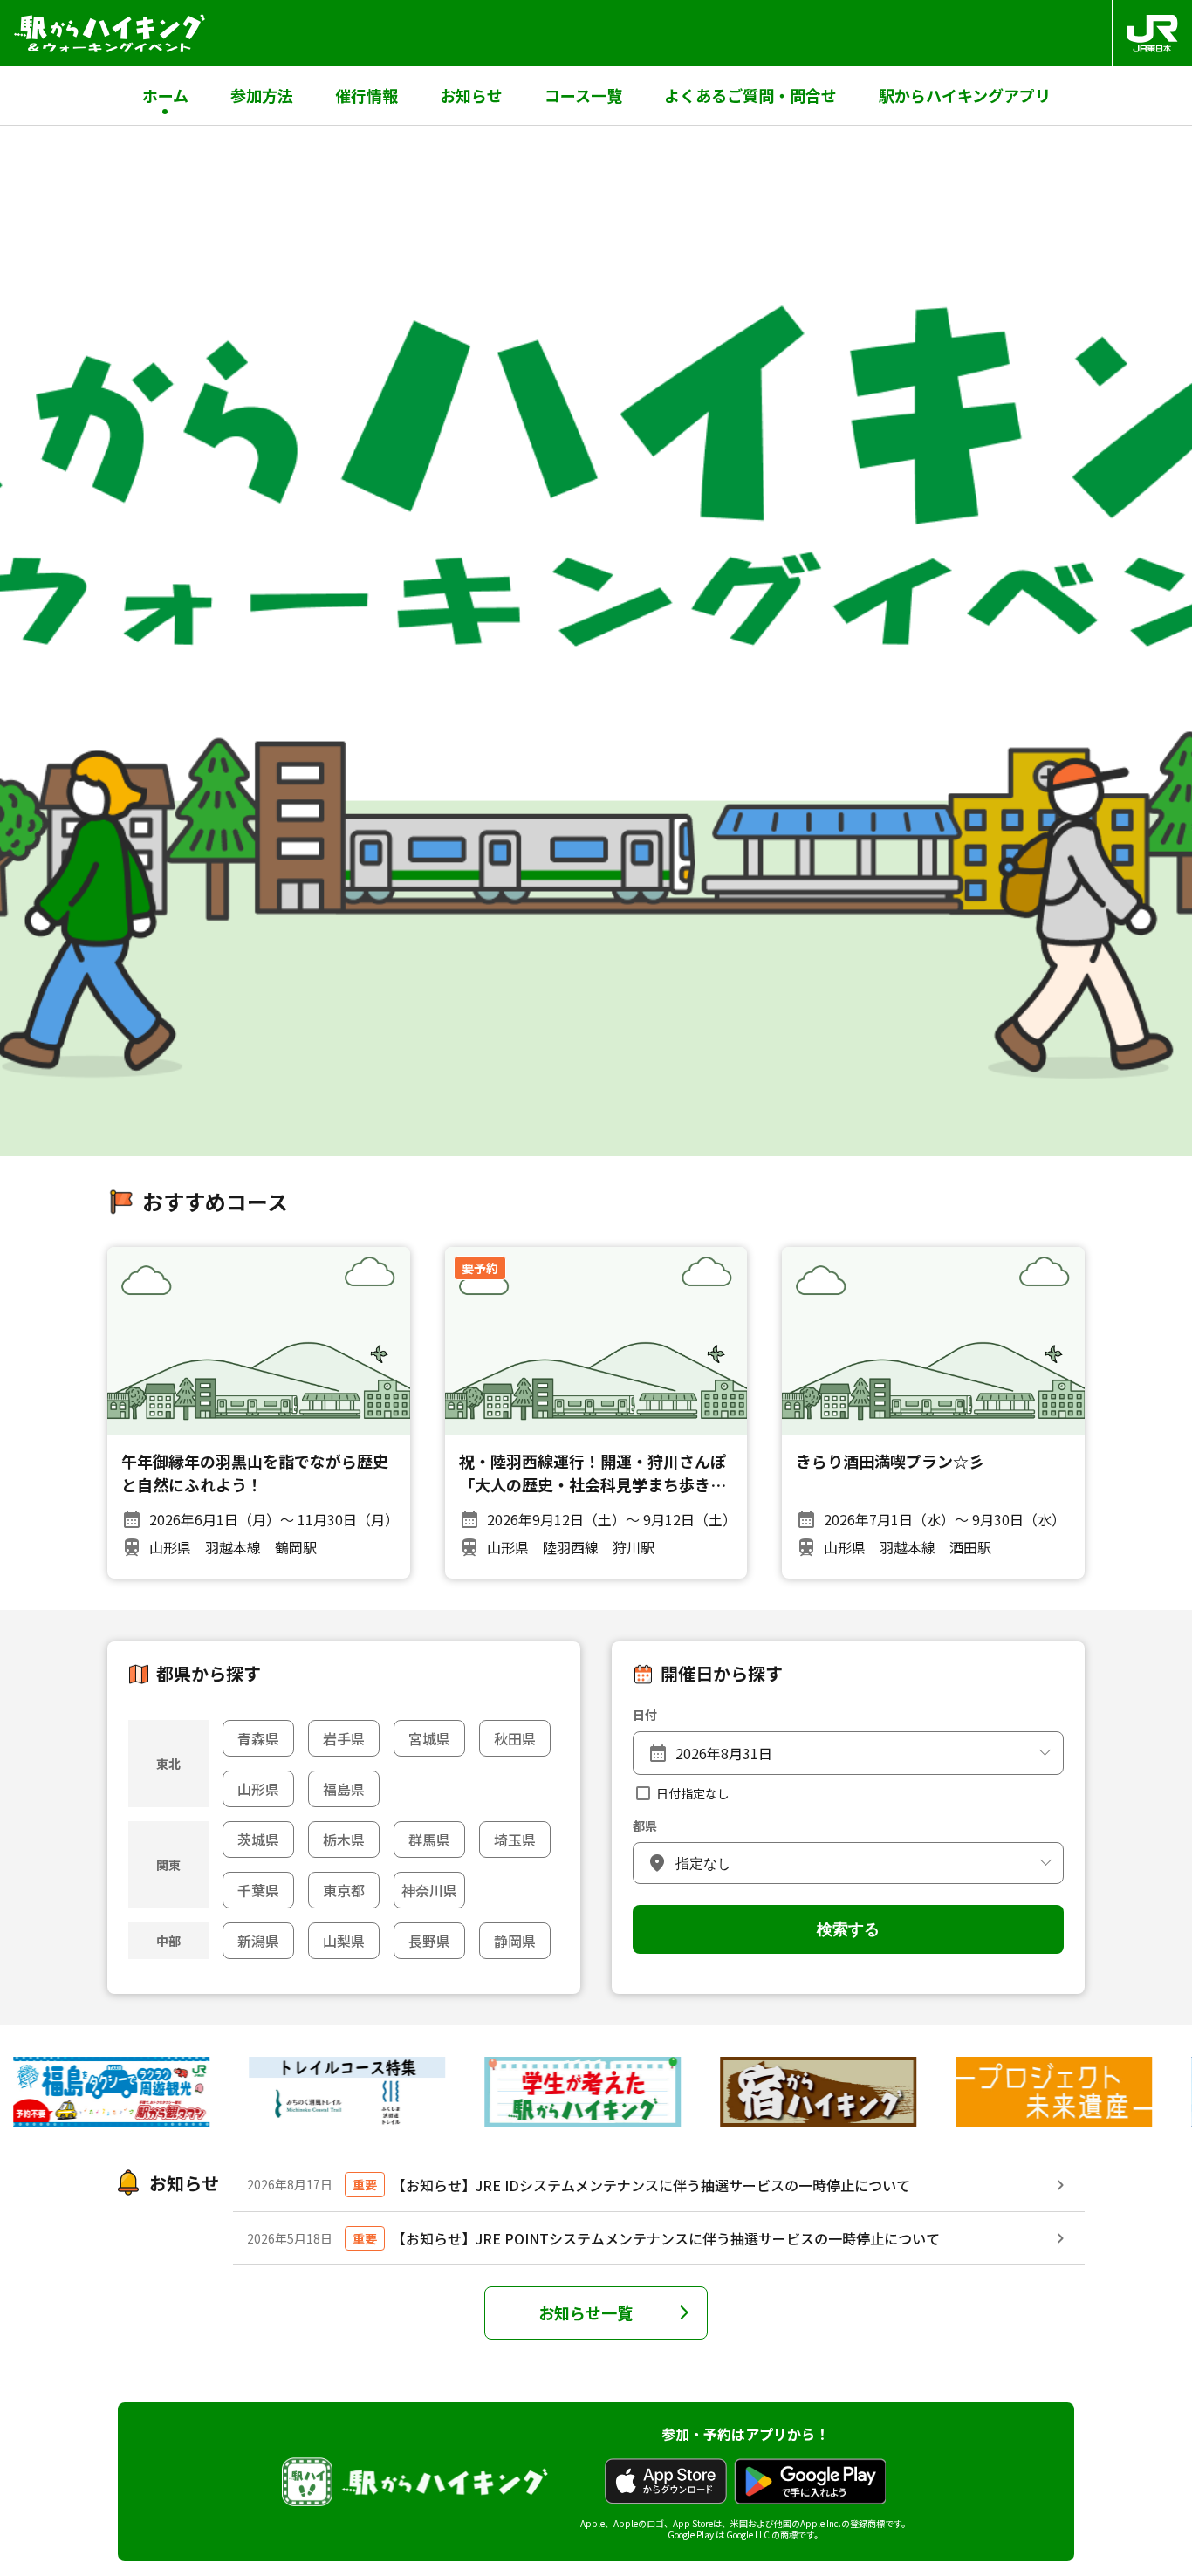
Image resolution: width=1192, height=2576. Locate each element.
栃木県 (344, 1840)
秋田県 (515, 1738)
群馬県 (429, 1840)
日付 (645, 1715)
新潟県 (258, 1941)
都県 (645, 1826)
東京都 (344, 1890)
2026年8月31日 (724, 1753)
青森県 (258, 1738)
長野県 (429, 1941)
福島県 (344, 1789)
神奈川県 (429, 1890)
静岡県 (515, 1941)
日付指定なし (693, 1793)
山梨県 (344, 1941)
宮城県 (429, 1738)
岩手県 (344, 1738)
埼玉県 (515, 1840)
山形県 (258, 1789)
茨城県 (258, 1840)
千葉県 (258, 1890)
